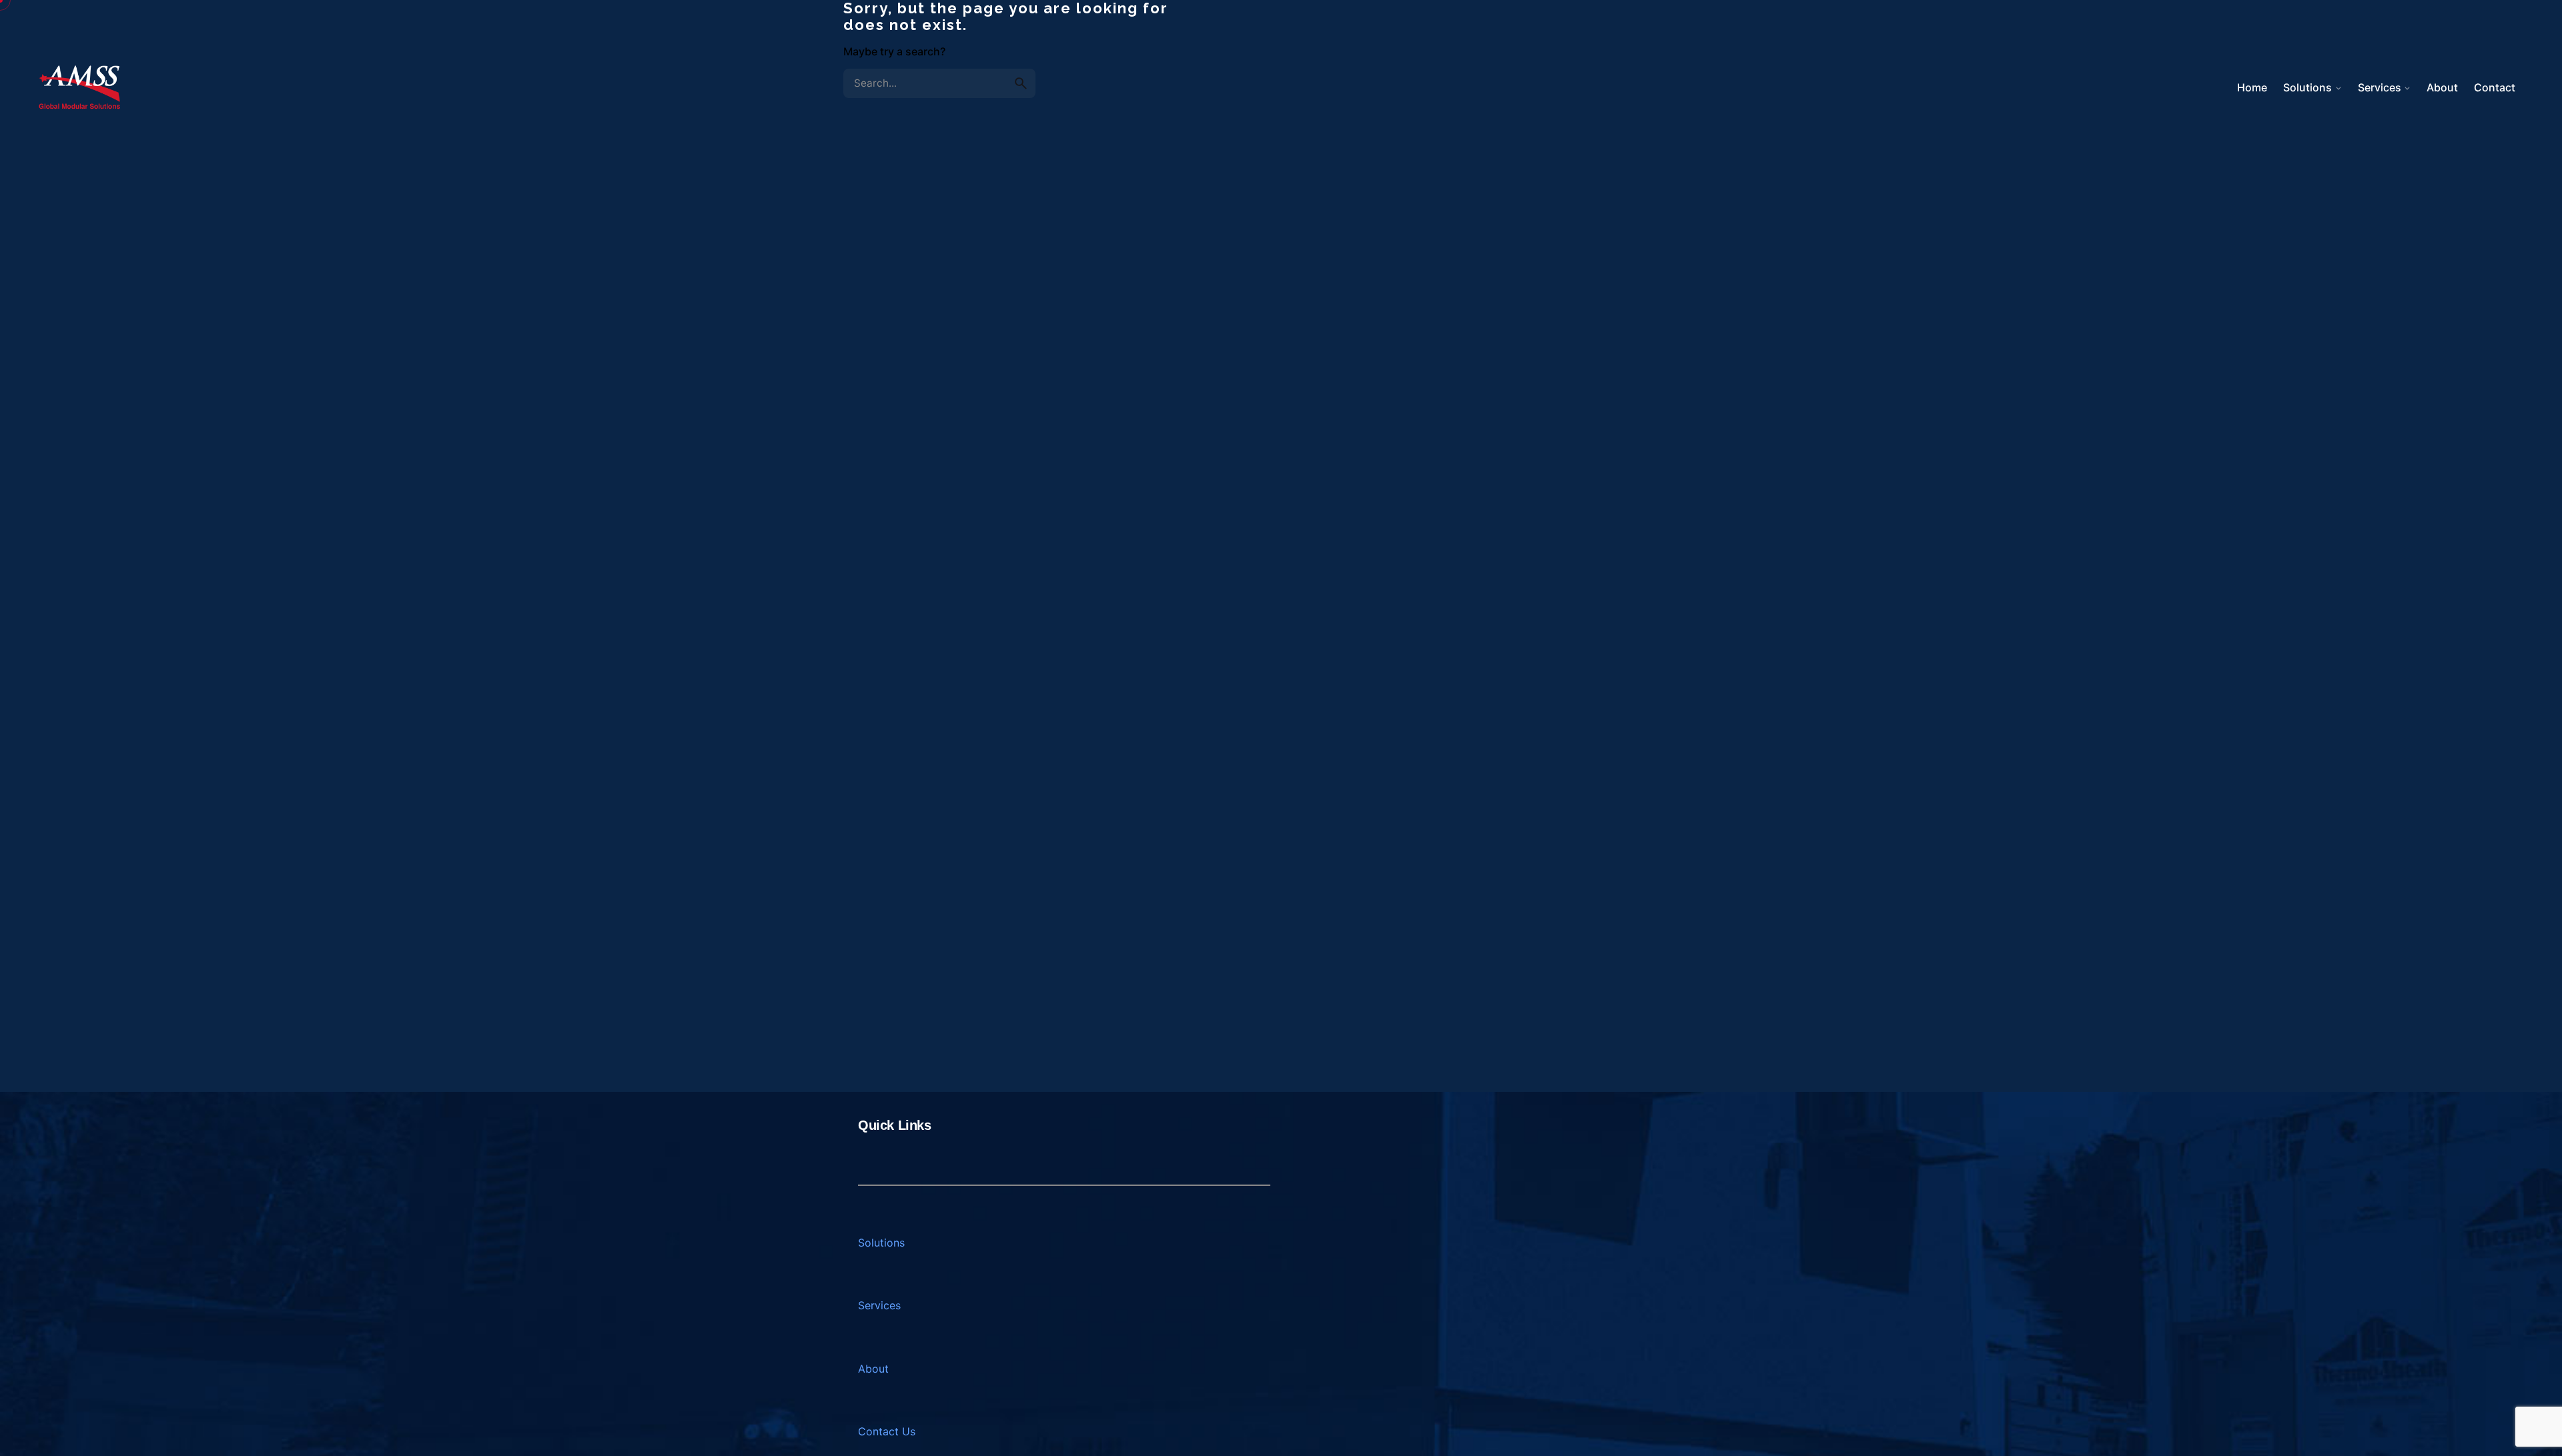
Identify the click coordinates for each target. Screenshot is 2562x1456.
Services (879, 1305)
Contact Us (887, 1431)
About (873, 1369)
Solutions (881, 1243)
